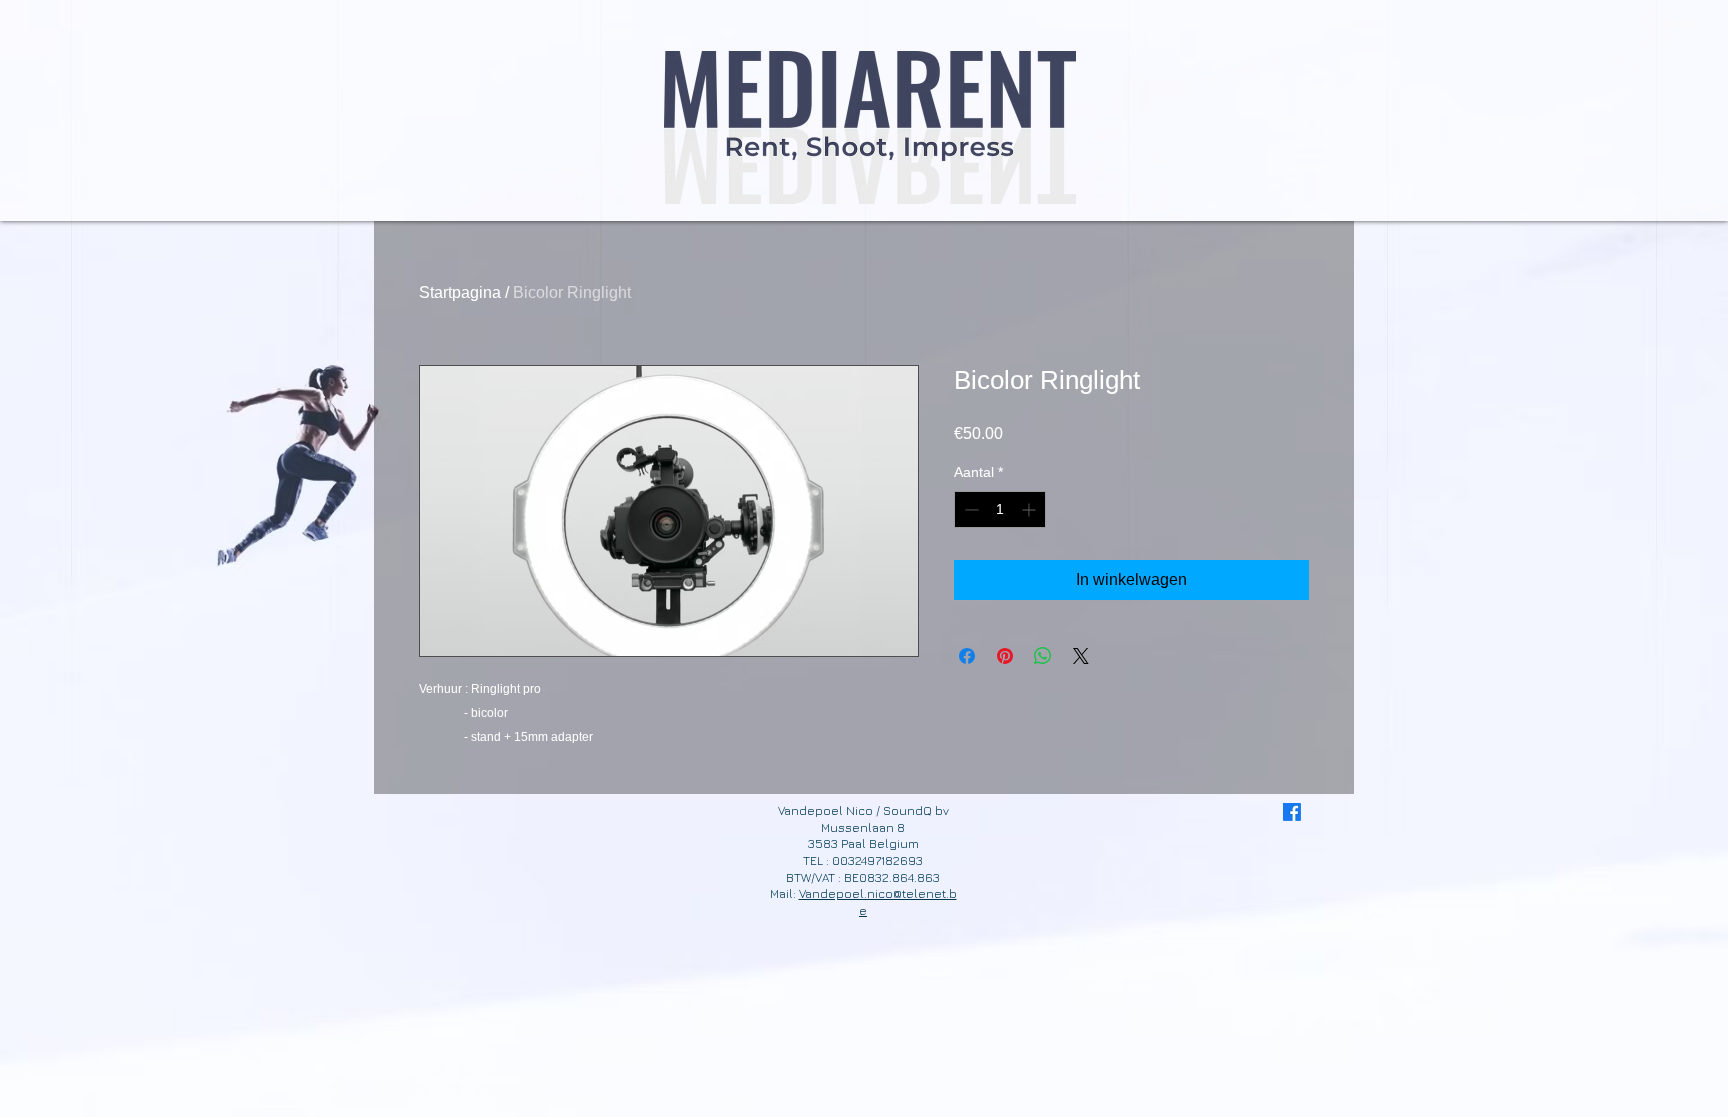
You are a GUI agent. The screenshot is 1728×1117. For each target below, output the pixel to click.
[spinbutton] (1000, 509)
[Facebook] (1292, 812)
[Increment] (1030, 509)
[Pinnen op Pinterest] (1005, 656)
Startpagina (460, 292)
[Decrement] (969, 509)
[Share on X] (1081, 656)
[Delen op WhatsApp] (1043, 656)
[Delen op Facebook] (967, 656)
